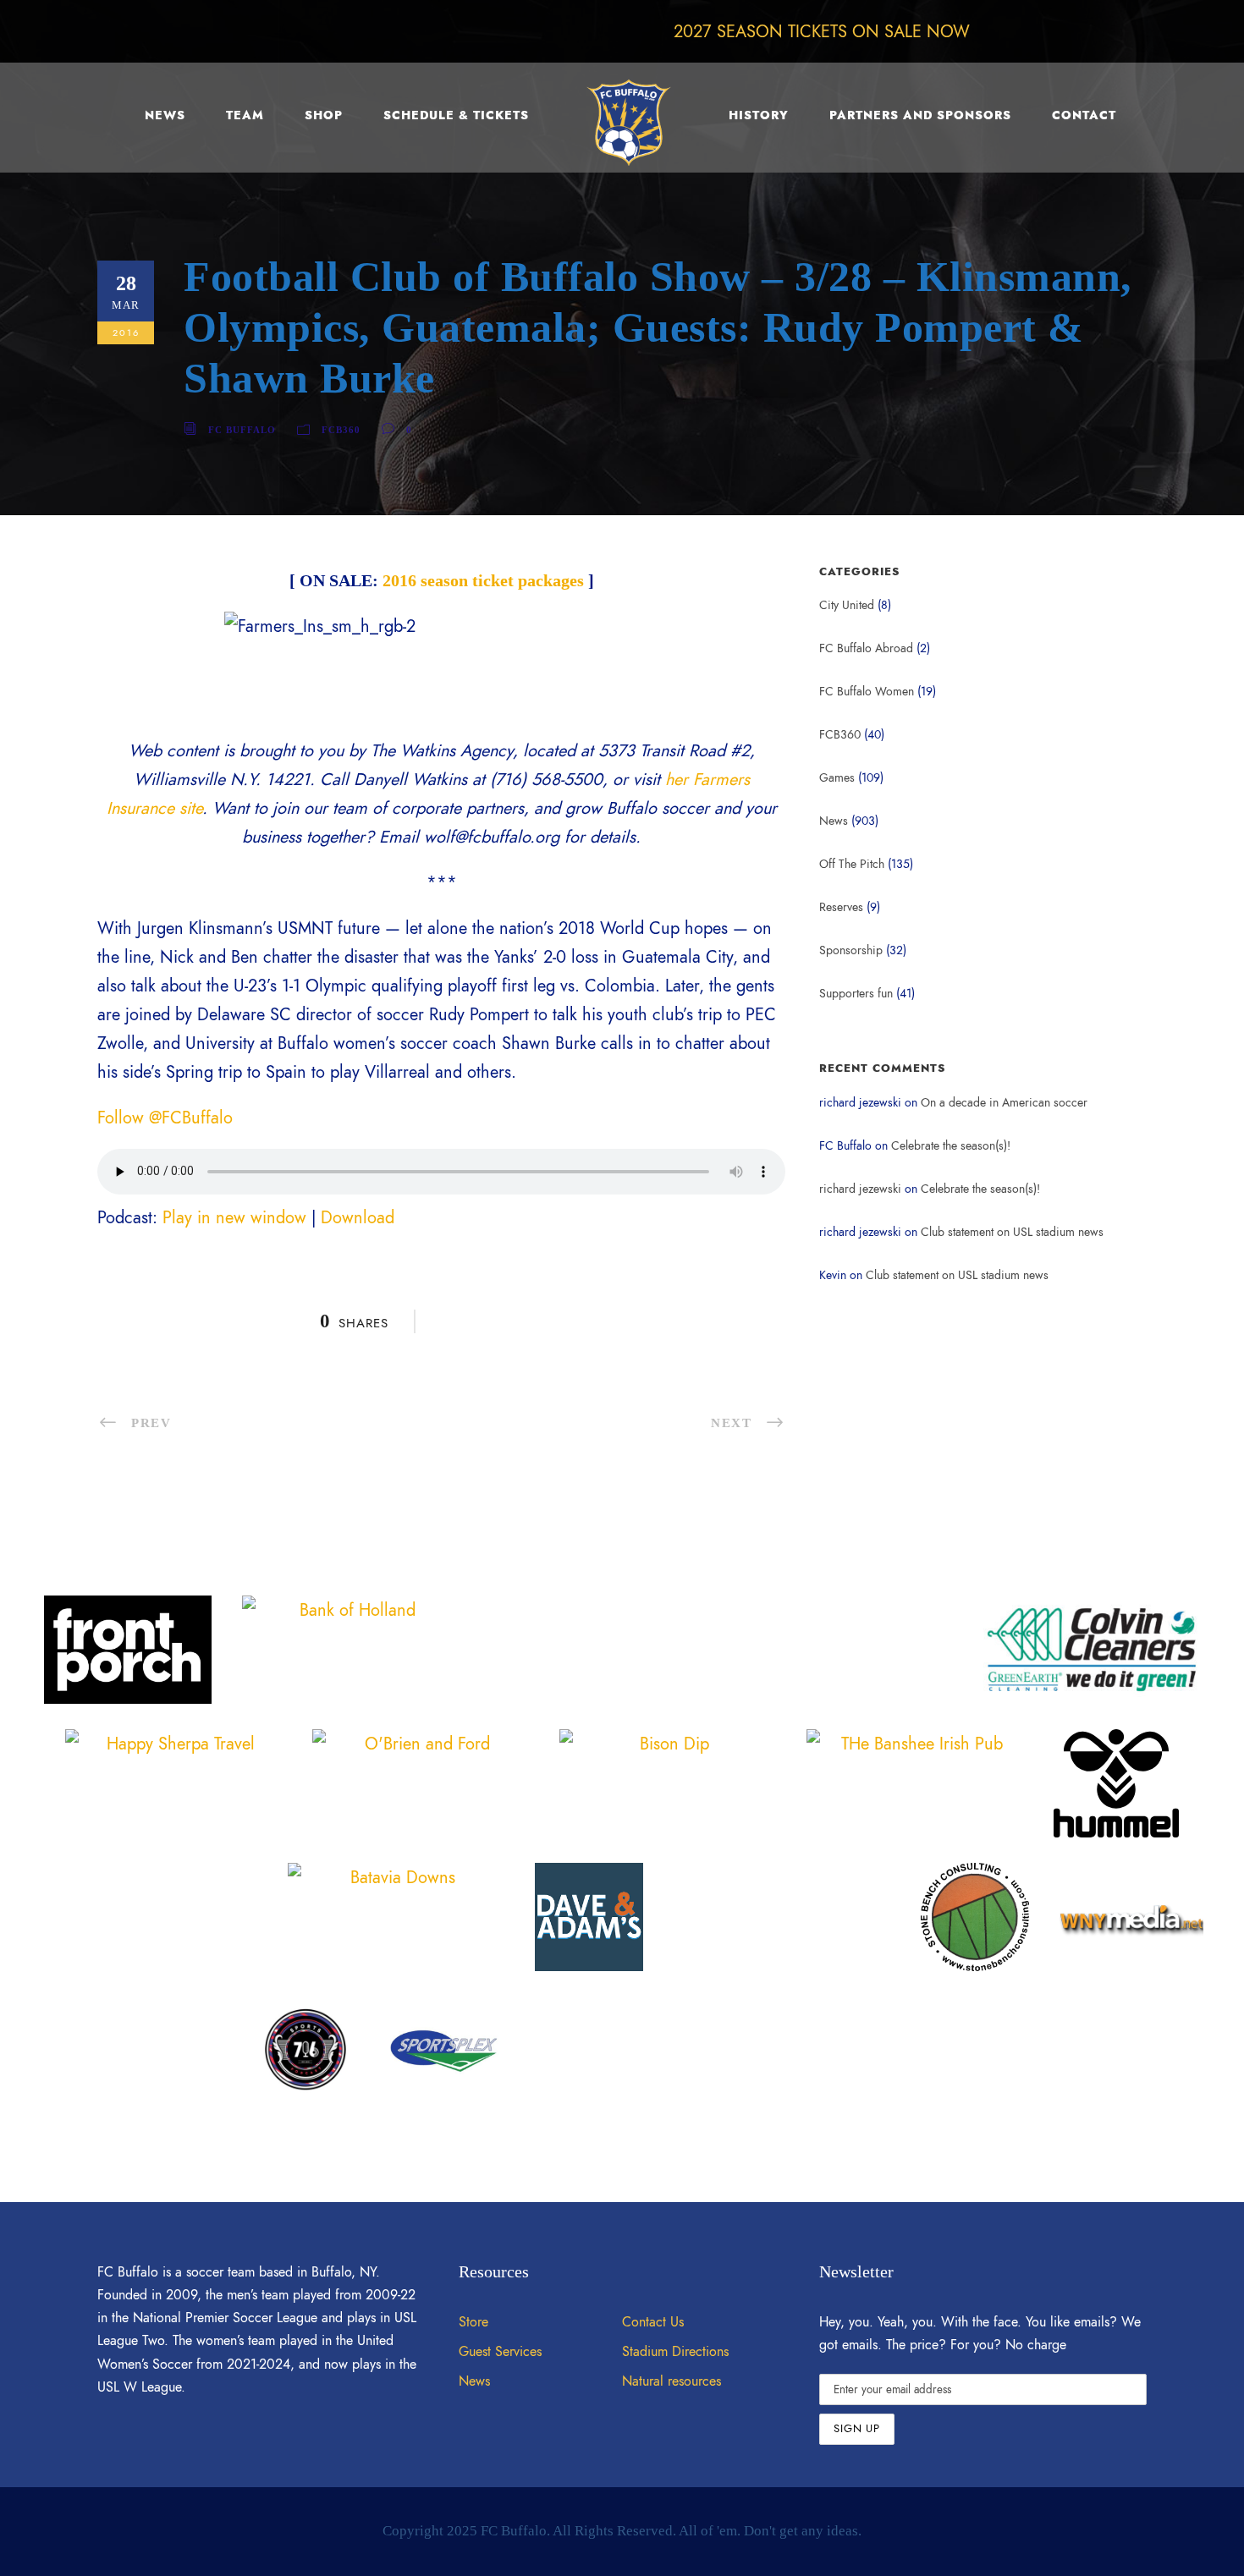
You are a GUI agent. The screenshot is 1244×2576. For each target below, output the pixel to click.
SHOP (324, 115)
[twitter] (1102, 31)
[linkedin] (1067, 31)
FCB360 (341, 430)
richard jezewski (860, 1189)
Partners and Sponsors (920, 115)
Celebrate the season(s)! (951, 1146)
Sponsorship (851, 950)
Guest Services (500, 2352)
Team (245, 115)
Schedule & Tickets (456, 115)
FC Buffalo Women (867, 692)
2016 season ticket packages (483, 580)
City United (847, 605)
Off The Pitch (852, 864)
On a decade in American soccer (1004, 1103)
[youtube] (1137, 31)
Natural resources (672, 2381)
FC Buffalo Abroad (866, 648)
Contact (1084, 115)
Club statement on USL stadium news (1012, 1232)
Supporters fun (856, 994)
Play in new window (234, 1217)
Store (473, 2322)
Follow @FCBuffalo (165, 1118)
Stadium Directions (675, 2352)
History (759, 115)
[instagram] (1171, 31)
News (165, 115)
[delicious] (998, 31)
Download (358, 1217)
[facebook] (1032, 31)
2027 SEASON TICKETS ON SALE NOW (822, 31)
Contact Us (653, 2322)
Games (837, 778)
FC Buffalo (242, 430)
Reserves (841, 907)
